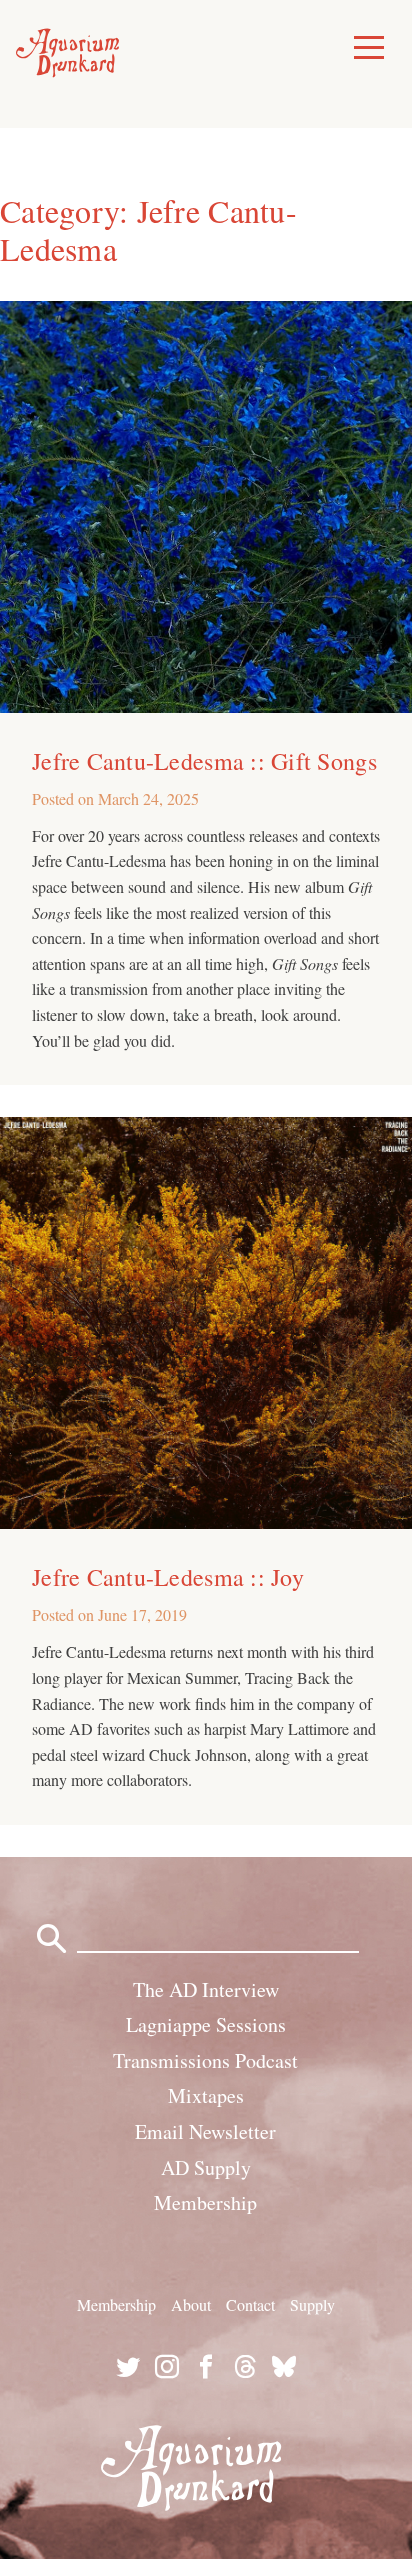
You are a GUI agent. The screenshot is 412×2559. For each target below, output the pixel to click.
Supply (312, 2304)
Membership (205, 2202)
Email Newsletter (205, 2131)
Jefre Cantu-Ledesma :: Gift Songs (204, 761)
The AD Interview (206, 1989)
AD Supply (206, 2167)
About (191, 2304)
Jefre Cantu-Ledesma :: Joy (168, 1577)
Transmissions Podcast (205, 2060)
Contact (250, 2304)
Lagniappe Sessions (206, 2024)
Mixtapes (206, 2095)
